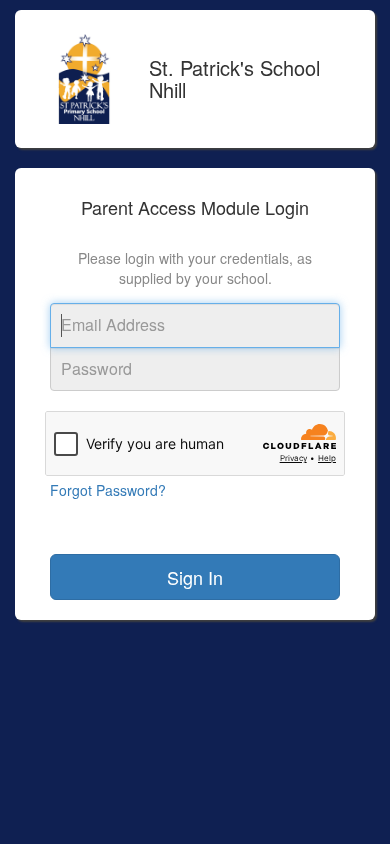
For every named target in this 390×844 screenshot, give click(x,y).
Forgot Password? (108, 490)
